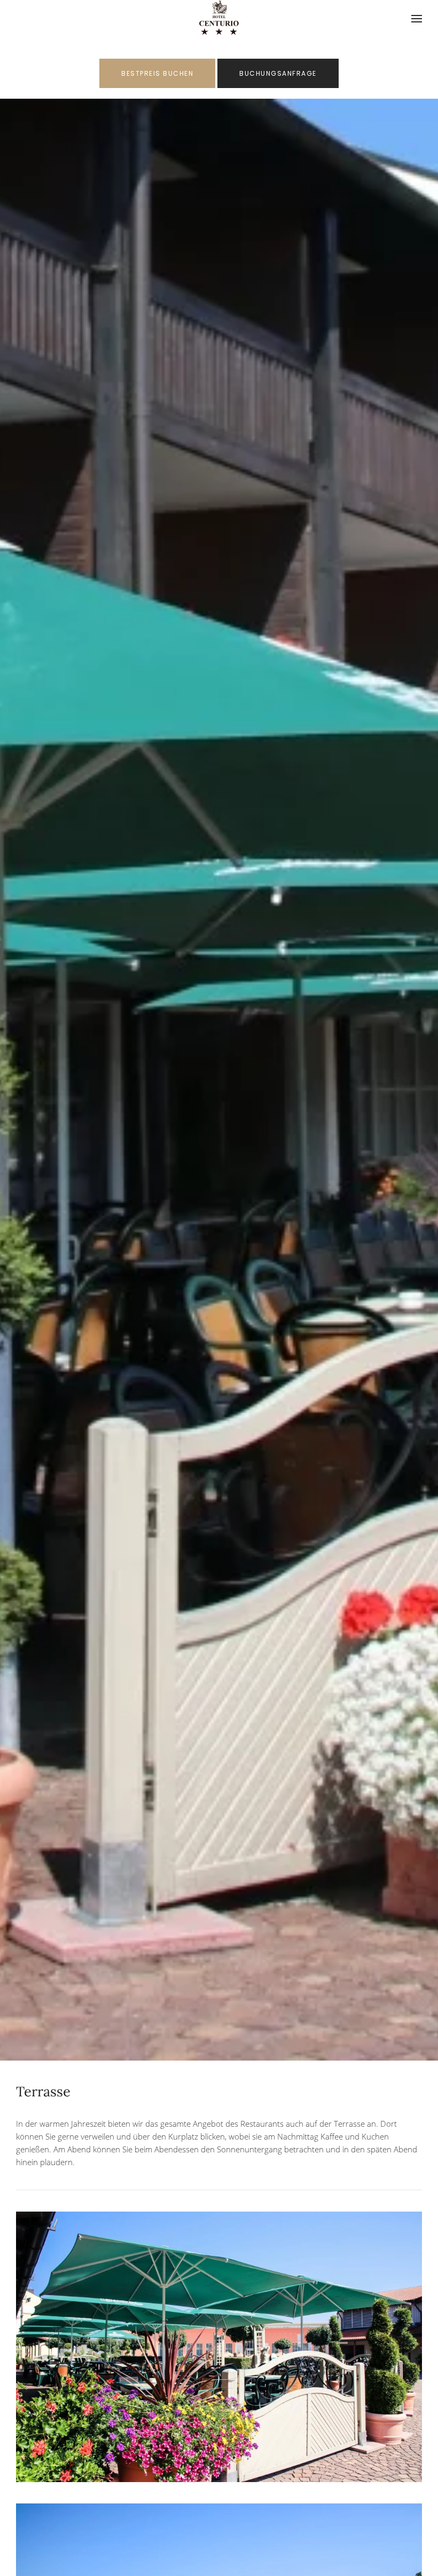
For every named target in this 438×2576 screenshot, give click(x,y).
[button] (417, 19)
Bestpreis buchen (157, 73)
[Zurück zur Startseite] (219, 19)
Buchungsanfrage (278, 73)
